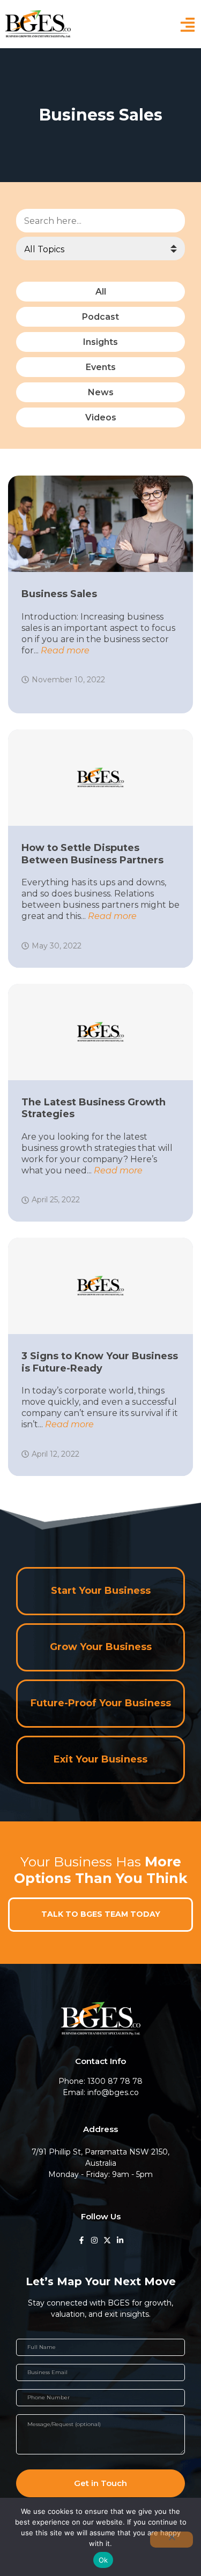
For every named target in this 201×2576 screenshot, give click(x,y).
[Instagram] (94, 2240)
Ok (103, 2560)
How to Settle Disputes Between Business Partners (92, 854)
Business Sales (59, 594)
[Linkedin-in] (120, 2240)
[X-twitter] (107, 2240)
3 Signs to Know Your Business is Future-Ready (100, 1362)
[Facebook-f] (81, 2240)
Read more (65, 650)
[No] (172, 2540)
